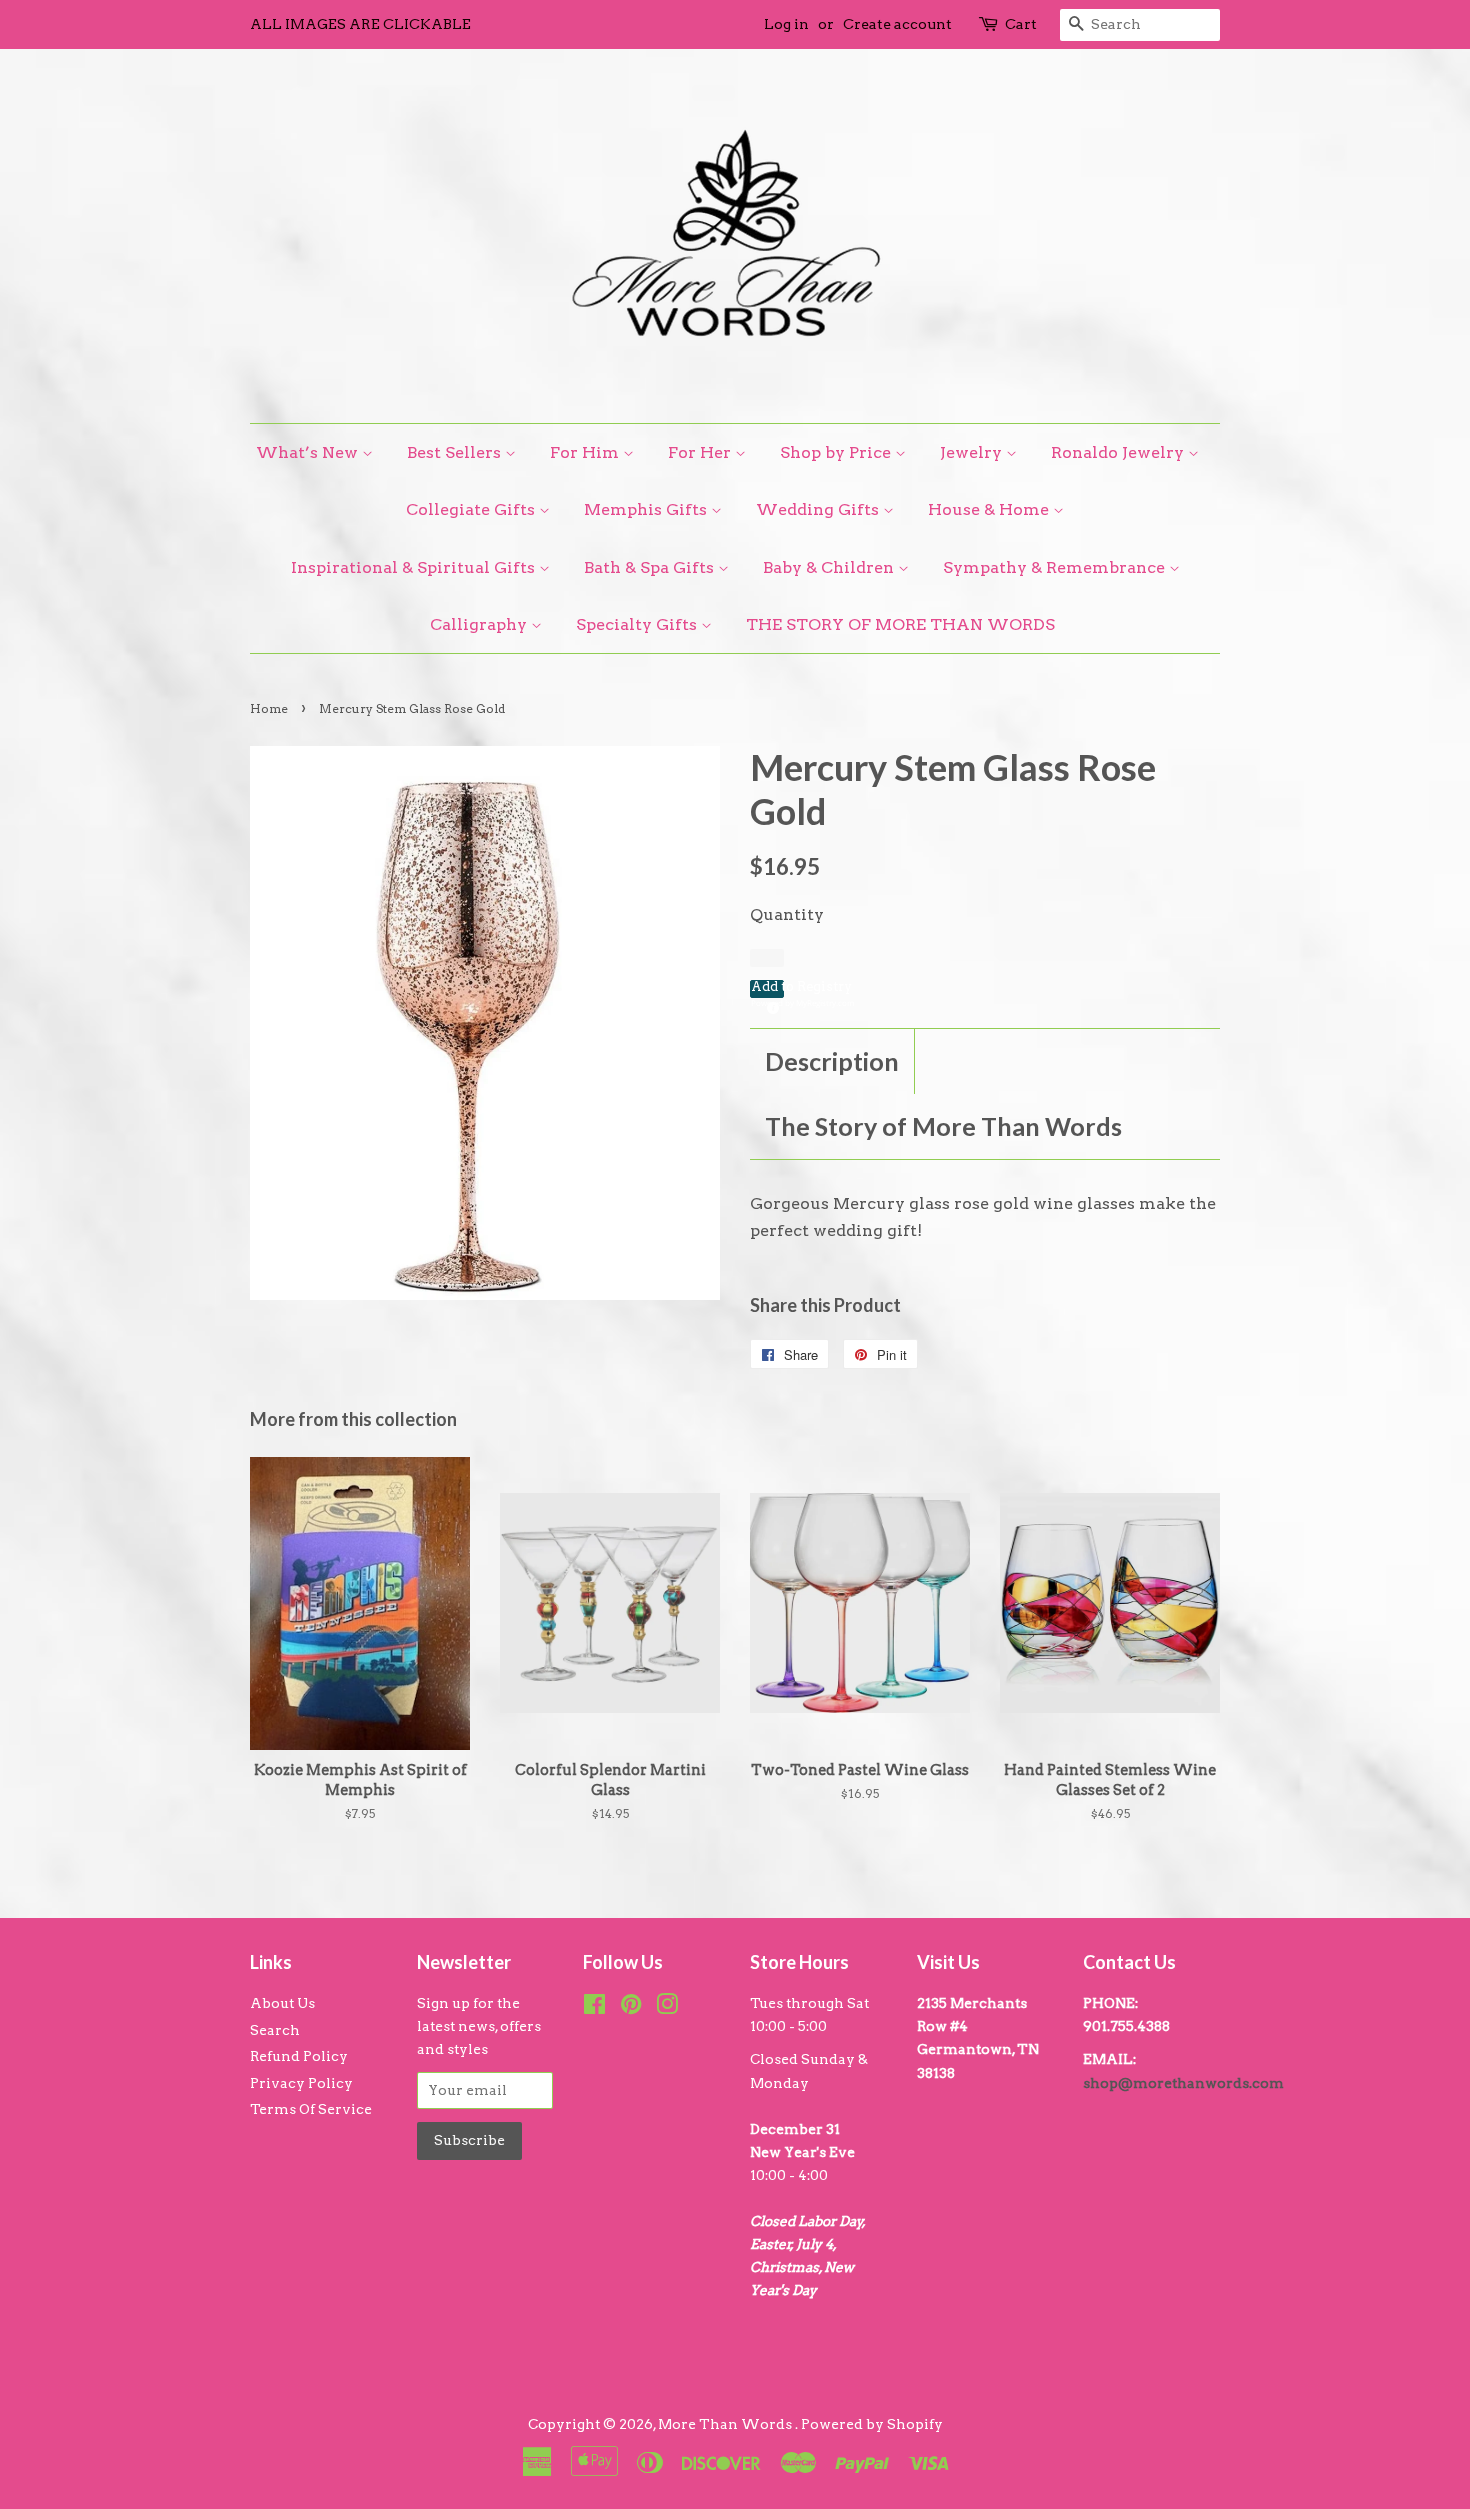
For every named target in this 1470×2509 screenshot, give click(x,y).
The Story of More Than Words (943, 1126)
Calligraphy (480, 624)
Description (832, 1061)
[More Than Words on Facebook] (594, 2008)
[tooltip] (770, 1005)
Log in (786, 24)
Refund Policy (299, 2056)
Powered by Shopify (872, 2424)
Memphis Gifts (647, 509)
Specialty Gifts (638, 624)
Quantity (787, 914)
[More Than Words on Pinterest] (631, 2008)
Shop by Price (837, 452)
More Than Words (726, 2424)
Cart (1021, 24)
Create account (897, 24)
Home (269, 708)
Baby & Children (830, 567)
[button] (767, 989)
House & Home (990, 509)
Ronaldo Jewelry (1119, 452)
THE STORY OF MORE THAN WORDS (900, 624)
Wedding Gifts (819, 509)
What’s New (309, 452)
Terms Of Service (311, 2109)
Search (275, 2030)
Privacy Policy (301, 2083)
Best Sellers (456, 452)
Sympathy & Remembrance (1056, 567)
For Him (586, 452)
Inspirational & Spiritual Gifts (415, 567)
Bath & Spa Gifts (651, 567)
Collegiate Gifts (472, 509)
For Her (701, 452)
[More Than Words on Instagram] (667, 2008)
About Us (282, 2003)
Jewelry (973, 452)
